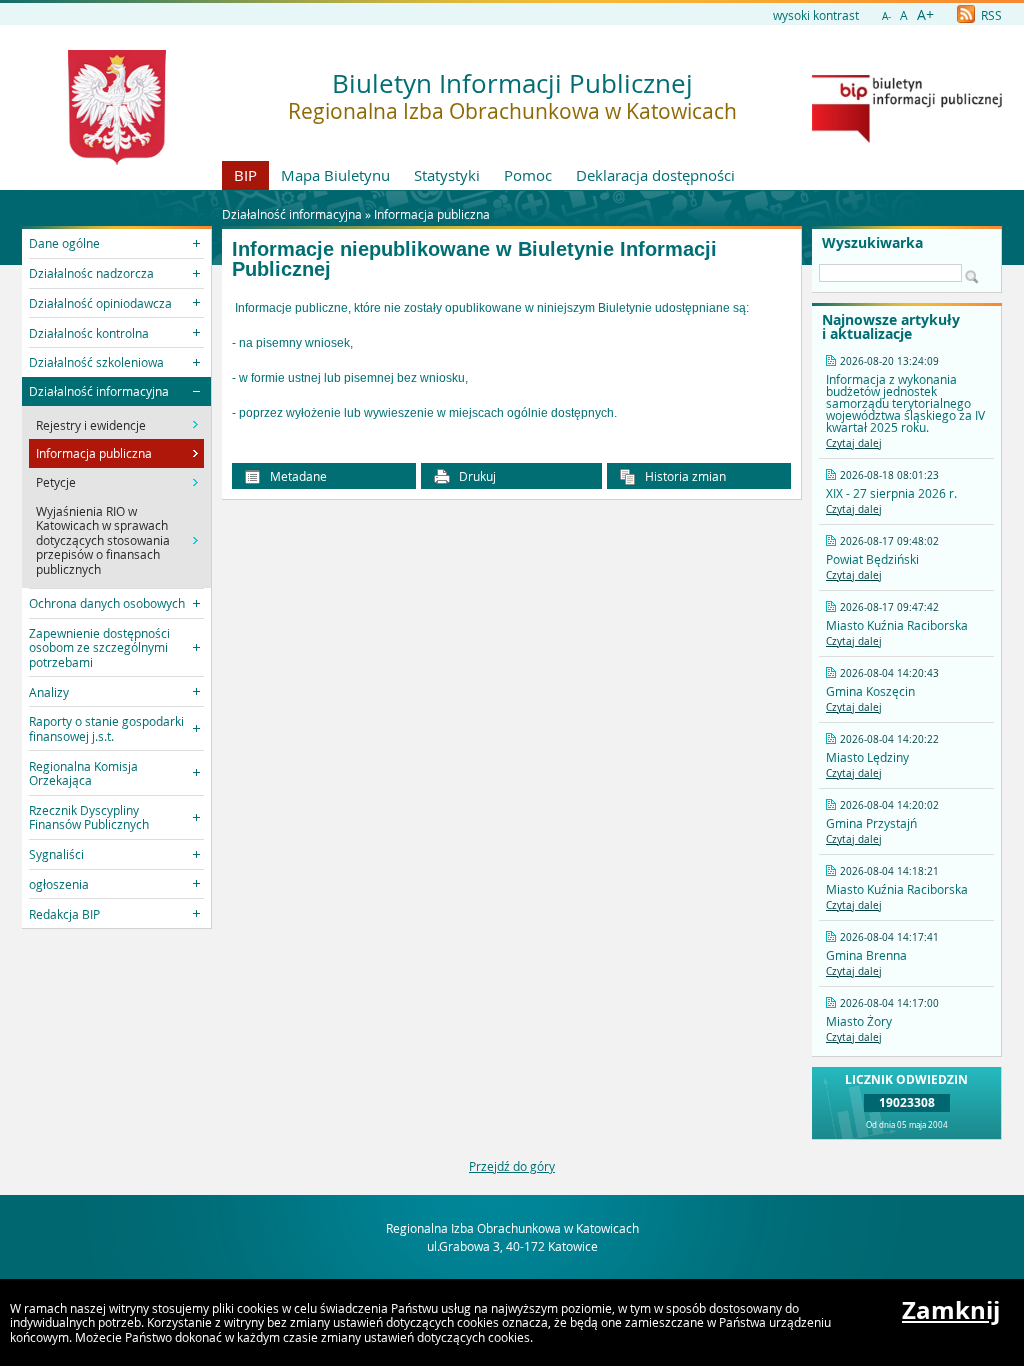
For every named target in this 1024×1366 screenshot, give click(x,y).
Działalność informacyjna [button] (99, 391)
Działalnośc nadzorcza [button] (91, 273)
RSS (990, 15)
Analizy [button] (49, 692)
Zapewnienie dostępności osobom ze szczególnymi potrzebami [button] (99, 647)
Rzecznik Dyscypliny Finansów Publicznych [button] (89, 817)
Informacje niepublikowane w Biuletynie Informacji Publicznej (474, 259)
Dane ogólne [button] (64, 243)
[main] (511, 360)
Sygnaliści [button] (56, 854)
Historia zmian (684, 476)
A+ (925, 14)
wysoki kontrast (816, 15)
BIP (245, 175)
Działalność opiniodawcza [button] (100, 303)
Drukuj (476, 476)
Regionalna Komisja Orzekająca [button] (83, 773)
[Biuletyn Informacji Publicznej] (907, 138)
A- (886, 16)
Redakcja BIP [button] (64, 914)
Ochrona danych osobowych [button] (107, 603)
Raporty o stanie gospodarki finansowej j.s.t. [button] (106, 728)
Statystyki (447, 175)
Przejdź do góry (512, 1166)
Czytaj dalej (854, 443)
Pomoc (528, 175)
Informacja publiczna (432, 214)
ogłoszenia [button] (59, 884)
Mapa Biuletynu (335, 175)
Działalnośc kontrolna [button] (89, 333)
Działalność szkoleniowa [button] (96, 362)
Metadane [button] (297, 476)
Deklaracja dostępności (655, 175)
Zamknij (951, 1310)
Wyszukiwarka (872, 243)
